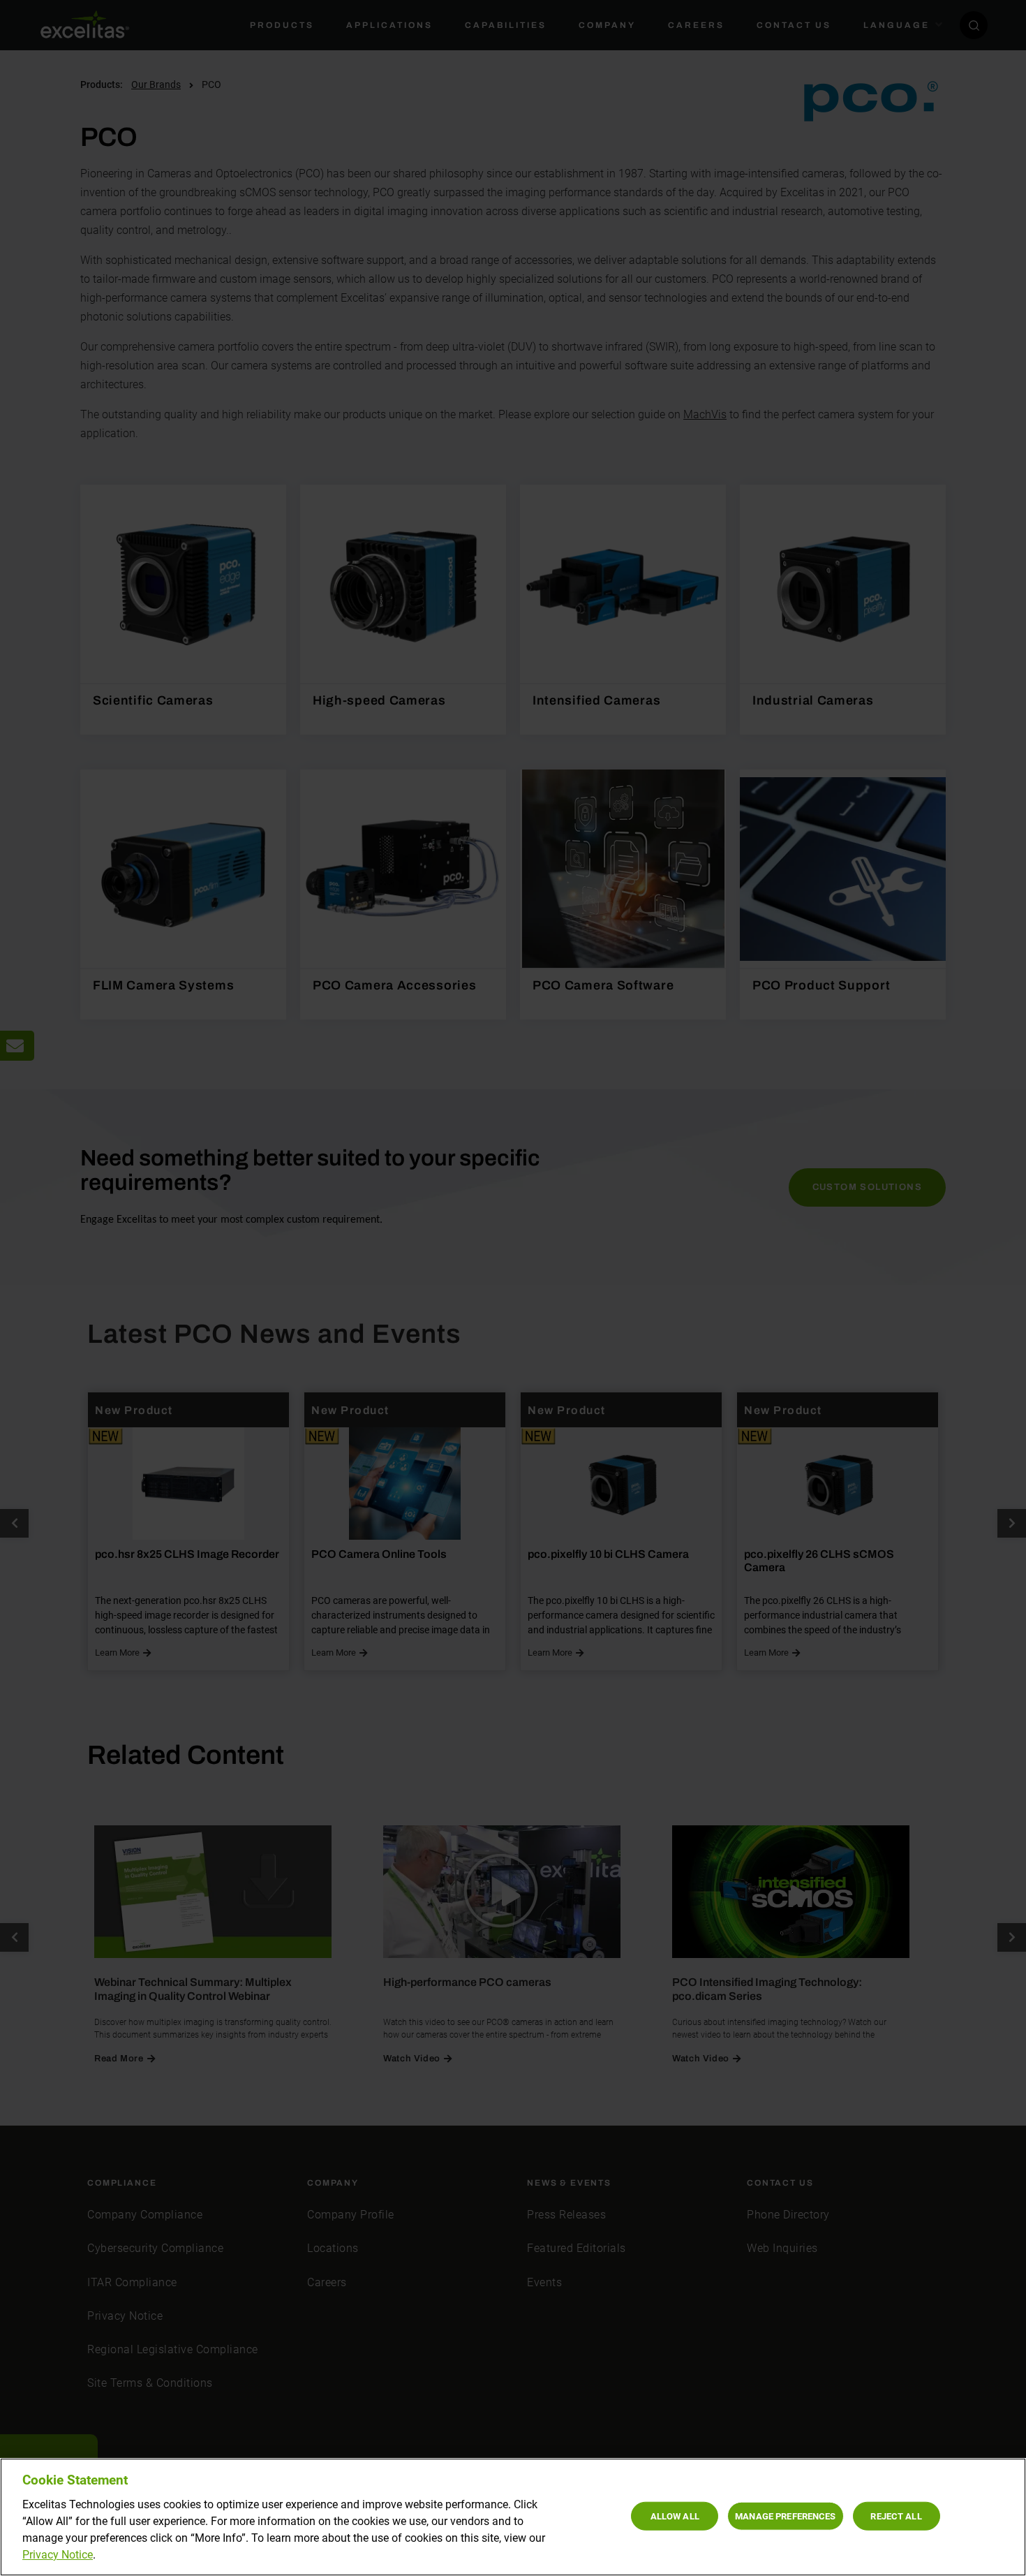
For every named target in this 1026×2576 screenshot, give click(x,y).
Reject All (896, 2516)
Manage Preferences (785, 2516)
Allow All (675, 2516)
